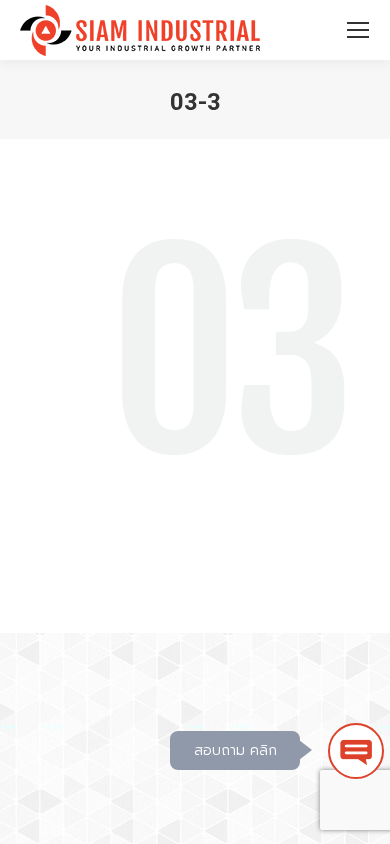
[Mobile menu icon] (358, 30)
